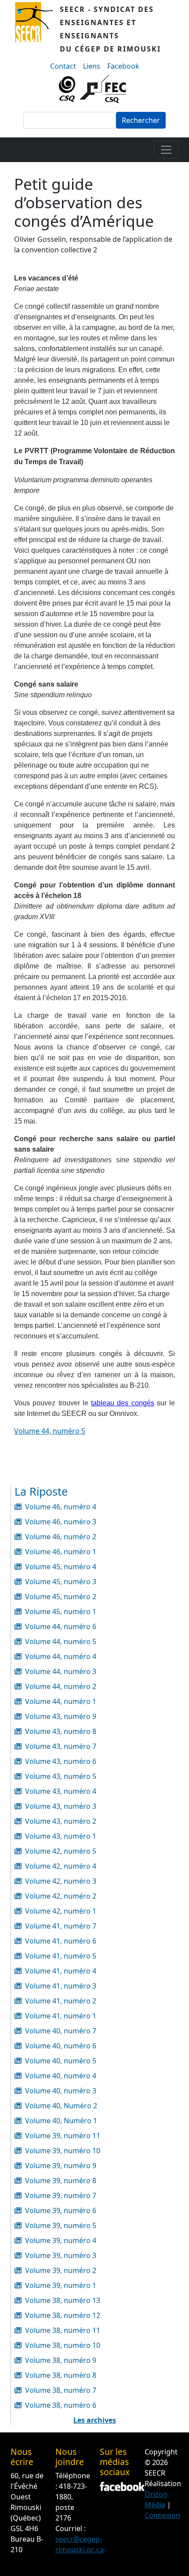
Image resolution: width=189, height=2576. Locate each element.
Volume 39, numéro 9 (61, 2166)
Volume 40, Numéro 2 (61, 2106)
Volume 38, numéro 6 (61, 2405)
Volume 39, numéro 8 (61, 2181)
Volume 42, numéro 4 (61, 1866)
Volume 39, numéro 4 (61, 2240)
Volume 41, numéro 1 (61, 2016)
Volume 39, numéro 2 (61, 2270)
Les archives (95, 2420)
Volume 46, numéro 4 (61, 1507)
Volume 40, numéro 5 (61, 2061)
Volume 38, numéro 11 (63, 2330)
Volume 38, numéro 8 (61, 2375)
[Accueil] (37, 29)
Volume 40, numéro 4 (61, 2076)
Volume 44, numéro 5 (50, 1431)
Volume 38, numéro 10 (63, 2345)
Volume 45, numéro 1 (61, 1611)
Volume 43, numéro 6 (61, 1761)
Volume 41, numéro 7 (61, 1926)
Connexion (162, 2515)
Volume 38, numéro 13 (63, 2300)
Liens (92, 66)
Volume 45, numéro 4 (61, 1567)
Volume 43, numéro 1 (61, 1836)
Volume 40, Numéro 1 (61, 2121)
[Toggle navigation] (166, 150)
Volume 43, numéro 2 (61, 1821)
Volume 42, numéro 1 (61, 1911)
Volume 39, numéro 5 (61, 2225)
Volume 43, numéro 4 (61, 1791)
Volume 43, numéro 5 (61, 1776)
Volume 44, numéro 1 (61, 1701)
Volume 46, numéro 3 (61, 1522)
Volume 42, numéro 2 (61, 1896)
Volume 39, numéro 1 (61, 2285)
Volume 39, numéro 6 (61, 2210)
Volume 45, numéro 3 (61, 1582)
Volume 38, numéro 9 (61, 2360)
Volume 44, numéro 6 (61, 1626)
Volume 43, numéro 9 (61, 1716)
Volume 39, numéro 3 (61, 2255)
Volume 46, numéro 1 (61, 1552)
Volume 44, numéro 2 (61, 1686)
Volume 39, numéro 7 (61, 2195)
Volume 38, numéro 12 (63, 2315)
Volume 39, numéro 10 (63, 2151)
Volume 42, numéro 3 (61, 1881)
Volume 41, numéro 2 (61, 2001)
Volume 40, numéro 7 (61, 2031)
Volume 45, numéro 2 (61, 1597)
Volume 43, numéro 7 (61, 1746)
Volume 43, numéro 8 (61, 1731)
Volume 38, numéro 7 (61, 2390)
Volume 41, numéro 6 (61, 1941)
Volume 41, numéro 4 (61, 1971)
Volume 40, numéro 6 (61, 2046)
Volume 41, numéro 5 (61, 1956)
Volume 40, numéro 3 (61, 2091)
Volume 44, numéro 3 (61, 1671)
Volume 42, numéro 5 (61, 1851)
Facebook (123, 66)
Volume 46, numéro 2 (61, 1537)
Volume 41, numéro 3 (61, 1986)
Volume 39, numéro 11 (63, 2136)
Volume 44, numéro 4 (61, 1656)
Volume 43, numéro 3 (61, 1806)
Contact (63, 66)
